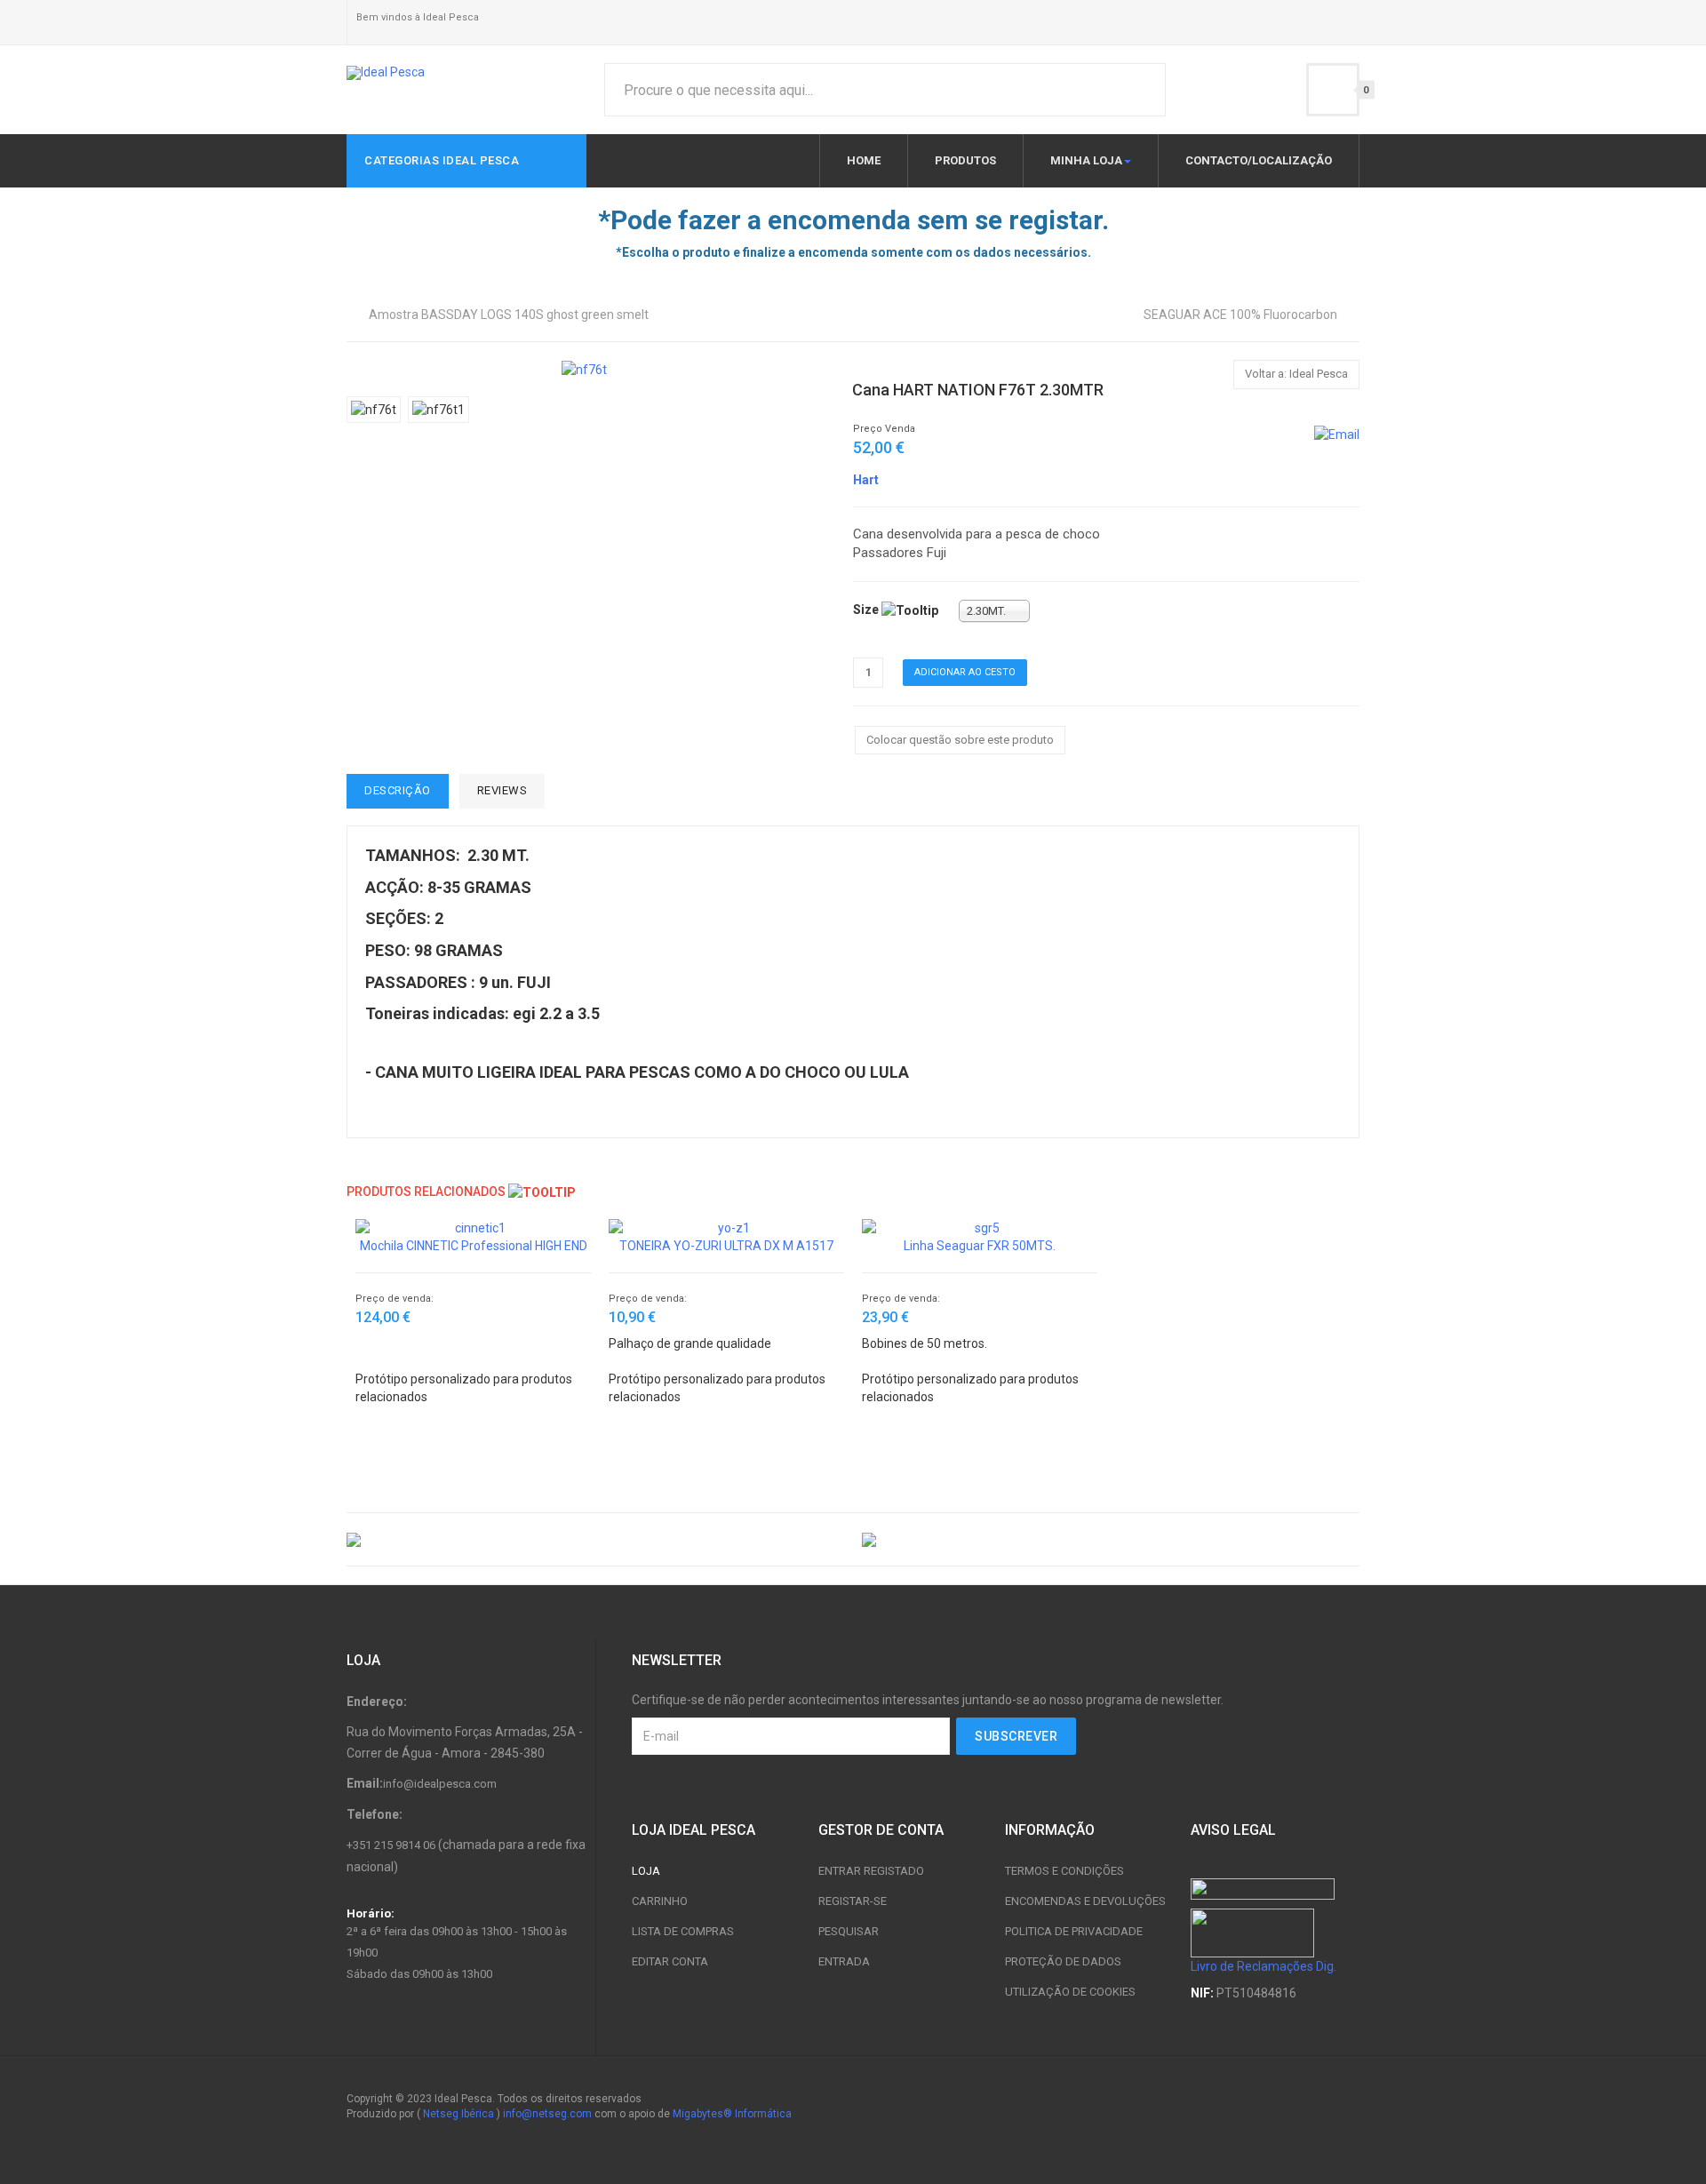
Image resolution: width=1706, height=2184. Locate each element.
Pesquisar (849, 1931)
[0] (1333, 90)
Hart (866, 480)
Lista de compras (683, 1931)
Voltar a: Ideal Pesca (1296, 374)
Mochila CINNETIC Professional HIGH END (474, 1246)
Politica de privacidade (1074, 1931)
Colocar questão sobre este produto (960, 740)
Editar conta (670, 1961)
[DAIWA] (595, 1539)
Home (864, 160)
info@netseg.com (547, 2114)
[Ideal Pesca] (386, 73)
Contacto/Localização (1259, 160)
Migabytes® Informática (732, 2114)
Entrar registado (871, 1871)
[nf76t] (584, 369)
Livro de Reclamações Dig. (1264, 1966)
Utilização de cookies (1070, 1992)
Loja (646, 1871)
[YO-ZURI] (1111, 1539)
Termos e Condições (1064, 1871)
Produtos (965, 160)
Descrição (398, 790)
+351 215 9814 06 (391, 1845)
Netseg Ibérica (458, 2114)
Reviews (502, 790)
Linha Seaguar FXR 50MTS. (980, 1246)
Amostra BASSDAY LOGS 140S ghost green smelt (509, 315)
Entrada (844, 1961)
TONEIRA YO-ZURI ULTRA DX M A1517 (726, 1246)
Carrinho (660, 1901)
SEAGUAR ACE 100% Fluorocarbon (1240, 315)
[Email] (1337, 434)
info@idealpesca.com (440, 1784)
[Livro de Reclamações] (1252, 1932)
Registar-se (853, 1901)
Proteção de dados (1063, 1961)
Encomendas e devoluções (1085, 1901)
